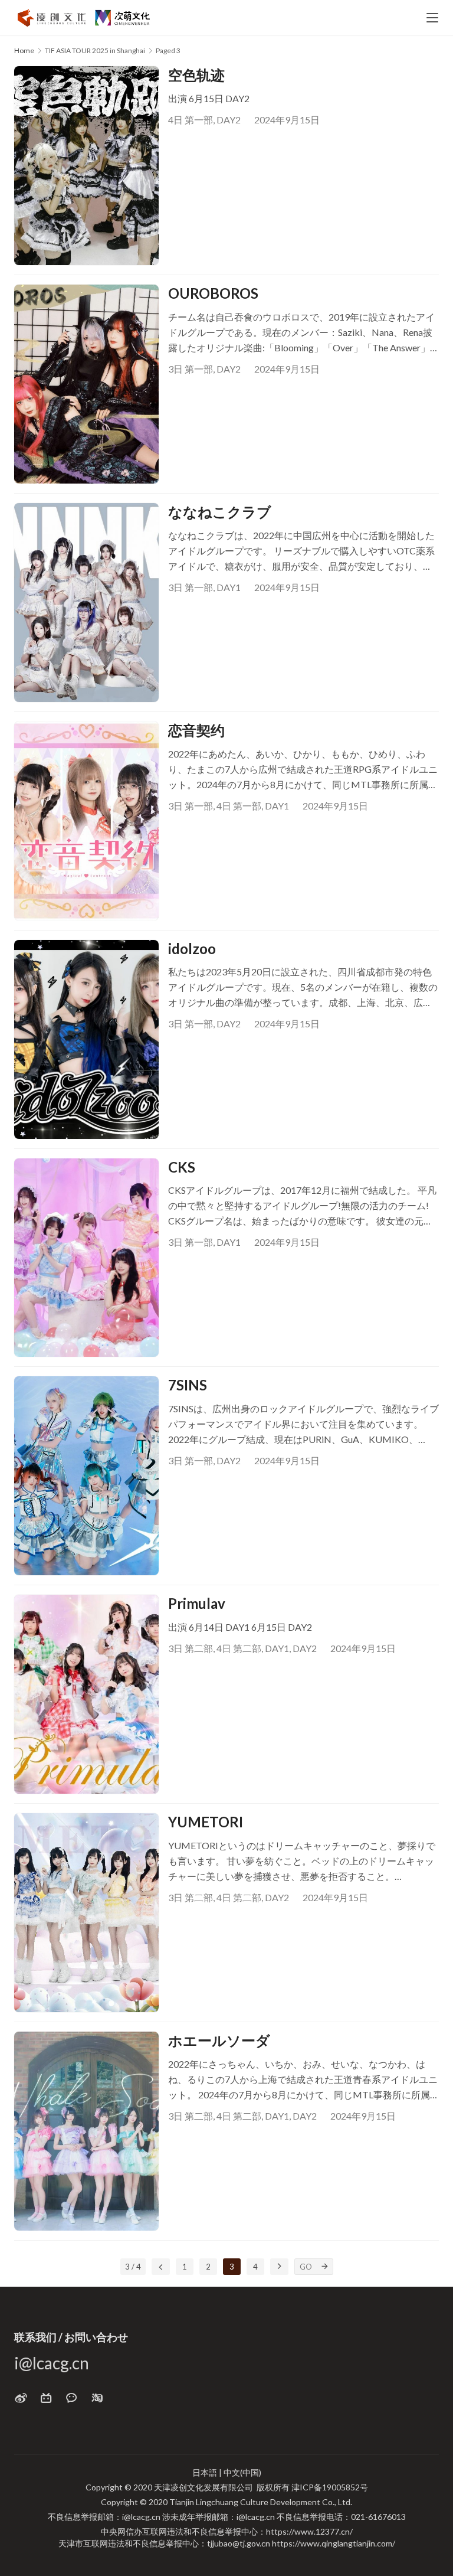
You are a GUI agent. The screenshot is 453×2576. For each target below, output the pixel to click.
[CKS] (86, 1258)
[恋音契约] (86, 821)
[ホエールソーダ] (86, 2131)
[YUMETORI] (86, 1913)
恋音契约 (196, 730)
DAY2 (229, 120)
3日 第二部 (191, 1648)
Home (24, 50)
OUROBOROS (213, 293)
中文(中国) (242, 2472)
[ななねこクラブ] (86, 603)
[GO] (325, 2267)
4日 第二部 (239, 1648)
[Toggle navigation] (432, 18)
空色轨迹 (196, 75)
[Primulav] (86, 1694)
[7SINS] (86, 1476)
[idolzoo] (86, 1039)
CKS (182, 1167)
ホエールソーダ (219, 2040)
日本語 (205, 2472)
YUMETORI (206, 1822)
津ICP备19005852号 (330, 2487)
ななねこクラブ (220, 512)
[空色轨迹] (86, 166)
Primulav (197, 1603)
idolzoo (192, 949)
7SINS (188, 1385)
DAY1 (229, 587)
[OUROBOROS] (86, 384)
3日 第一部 (191, 369)
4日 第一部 (191, 120)
